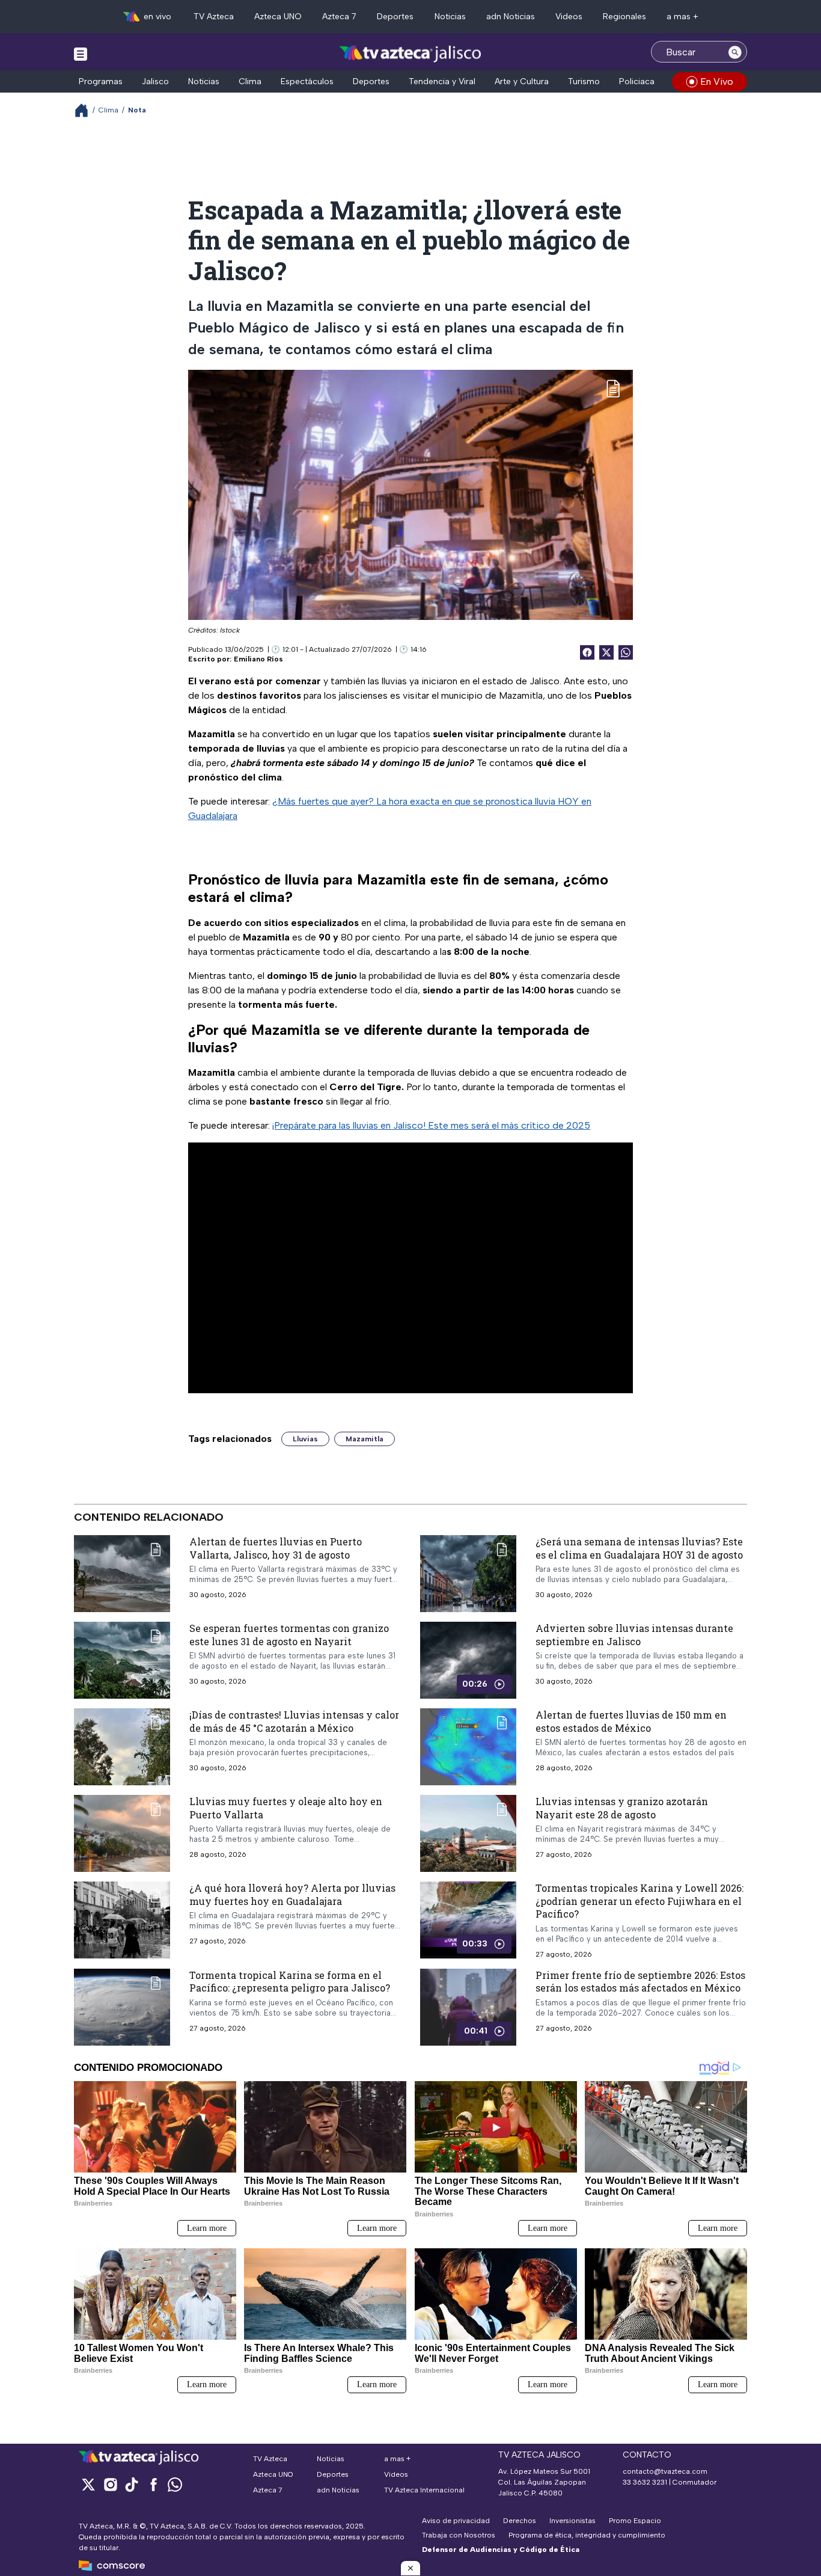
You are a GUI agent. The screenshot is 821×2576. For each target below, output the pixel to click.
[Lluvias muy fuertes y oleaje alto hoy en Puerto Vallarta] (122, 1833)
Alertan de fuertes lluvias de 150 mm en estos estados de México (631, 1721)
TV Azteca (214, 17)
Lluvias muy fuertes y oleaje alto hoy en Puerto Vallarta (286, 1808)
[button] (410, 2568)
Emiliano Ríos (258, 659)
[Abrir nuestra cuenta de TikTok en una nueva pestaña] (132, 2484)
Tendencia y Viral (442, 81)
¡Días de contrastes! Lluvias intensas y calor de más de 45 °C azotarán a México (294, 1721)
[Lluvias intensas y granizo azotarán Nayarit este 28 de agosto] (468, 1833)
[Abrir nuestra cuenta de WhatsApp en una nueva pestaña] (175, 2484)
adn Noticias (511, 17)
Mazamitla (365, 1439)
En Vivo (717, 81)
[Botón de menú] (81, 54)
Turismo (584, 81)
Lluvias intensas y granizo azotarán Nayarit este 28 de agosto (622, 1808)
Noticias (450, 17)
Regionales (624, 17)
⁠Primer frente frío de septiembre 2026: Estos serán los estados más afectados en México (640, 1981)
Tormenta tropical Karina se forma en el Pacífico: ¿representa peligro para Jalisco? (290, 1981)
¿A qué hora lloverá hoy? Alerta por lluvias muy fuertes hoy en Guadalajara (292, 1894)
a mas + (682, 17)
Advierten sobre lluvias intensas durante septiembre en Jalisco (634, 1635)
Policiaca (637, 81)
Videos (569, 17)
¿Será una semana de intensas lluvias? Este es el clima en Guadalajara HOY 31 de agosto (639, 1548)
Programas (101, 81)
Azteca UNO (278, 17)
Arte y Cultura (522, 81)
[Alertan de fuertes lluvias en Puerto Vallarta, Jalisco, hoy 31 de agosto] (122, 1574)
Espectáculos (307, 81)
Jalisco (155, 81)
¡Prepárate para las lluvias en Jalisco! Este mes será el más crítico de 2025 (431, 1125)
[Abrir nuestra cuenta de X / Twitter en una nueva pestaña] (88, 2484)
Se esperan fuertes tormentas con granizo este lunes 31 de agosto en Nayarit (289, 1635)
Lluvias (305, 1439)
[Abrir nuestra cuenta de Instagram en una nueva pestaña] (110, 2484)
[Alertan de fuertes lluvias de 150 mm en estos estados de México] (468, 1747)
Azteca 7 (339, 17)
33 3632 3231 (645, 2482)
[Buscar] (735, 52)
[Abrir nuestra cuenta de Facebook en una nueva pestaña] (153, 2484)
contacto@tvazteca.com (665, 2471)
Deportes (395, 17)
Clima (250, 81)
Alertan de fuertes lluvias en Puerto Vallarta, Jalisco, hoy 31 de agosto (276, 1548)
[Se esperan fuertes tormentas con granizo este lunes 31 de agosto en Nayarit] (122, 1660)
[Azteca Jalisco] (410, 53)
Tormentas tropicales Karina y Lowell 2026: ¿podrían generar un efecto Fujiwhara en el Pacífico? (639, 1901)
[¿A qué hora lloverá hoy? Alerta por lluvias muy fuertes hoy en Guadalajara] (122, 1920)
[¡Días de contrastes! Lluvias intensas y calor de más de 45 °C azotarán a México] (122, 1747)
